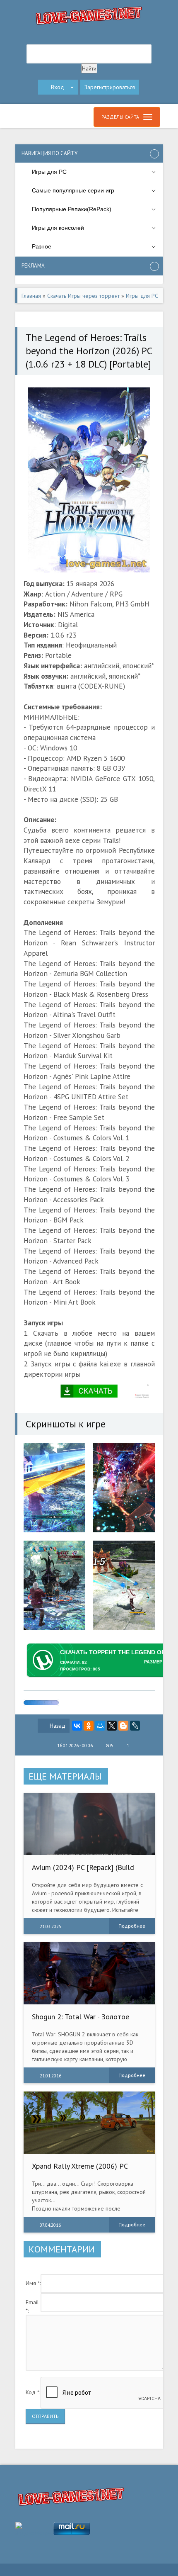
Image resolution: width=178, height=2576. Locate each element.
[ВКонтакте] (77, 1726)
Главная (31, 296)
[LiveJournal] (135, 1726)
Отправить (45, 2416)
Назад (58, 1726)
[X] (112, 1726)
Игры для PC (142, 296)
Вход (58, 87)
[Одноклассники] (89, 1726)
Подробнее (132, 1926)
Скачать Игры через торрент (83, 296)
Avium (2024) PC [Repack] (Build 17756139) (83, 1871)
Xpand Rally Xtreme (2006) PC (80, 2166)
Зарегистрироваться (110, 87)
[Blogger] (123, 1726)
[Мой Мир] (100, 1726)
